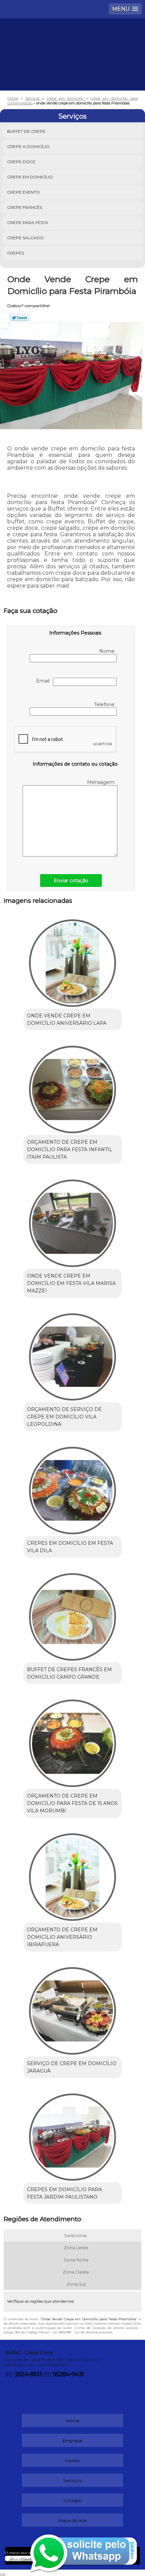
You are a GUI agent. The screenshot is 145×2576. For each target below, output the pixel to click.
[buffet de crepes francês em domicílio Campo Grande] (73, 1614)
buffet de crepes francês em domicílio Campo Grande (69, 1673)
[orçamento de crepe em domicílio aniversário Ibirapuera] (73, 1875)
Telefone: (105, 704)
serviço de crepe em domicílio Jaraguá (72, 2067)
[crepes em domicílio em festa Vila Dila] (73, 1488)
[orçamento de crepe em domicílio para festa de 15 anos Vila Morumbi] (73, 1741)
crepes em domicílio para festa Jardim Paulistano (64, 2193)
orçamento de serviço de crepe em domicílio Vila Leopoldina (64, 1417)
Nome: (108, 651)
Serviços (72, 116)
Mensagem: (102, 782)
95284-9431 (68, 2374)
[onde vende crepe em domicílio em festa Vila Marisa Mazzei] (73, 1221)
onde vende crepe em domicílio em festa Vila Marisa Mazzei (71, 1283)
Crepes (16, 253)
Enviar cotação (71, 881)
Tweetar (20, 318)
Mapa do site (72, 2520)
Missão (72, 2460)
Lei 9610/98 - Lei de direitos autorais (82, 2332)
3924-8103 (28, 2374)
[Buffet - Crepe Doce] (72, 39)
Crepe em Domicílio (30, 177)
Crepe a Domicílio (28, 146)
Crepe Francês (25, 207)
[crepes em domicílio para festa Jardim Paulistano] (73, 2135)
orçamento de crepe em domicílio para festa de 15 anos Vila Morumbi (72, 1803)
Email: (45, 681)
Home (73, 2421)
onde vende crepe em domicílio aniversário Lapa (67, 1019)
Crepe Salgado (25, 238)
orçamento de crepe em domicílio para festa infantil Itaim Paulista (70, 1149)
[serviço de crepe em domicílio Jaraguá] (73, 2008)
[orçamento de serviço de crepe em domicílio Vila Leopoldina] (73, 1355)
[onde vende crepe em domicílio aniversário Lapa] (73, 961)
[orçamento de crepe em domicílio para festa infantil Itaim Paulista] (73, 1087)
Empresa (72, 2441)
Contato (72, 2500)
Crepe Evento (23, 192)
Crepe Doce (21, 162)
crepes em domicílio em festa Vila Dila (70, 1547)
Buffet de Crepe (26, 131)
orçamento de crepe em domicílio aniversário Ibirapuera (62, 1937)
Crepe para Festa (28, 222)
